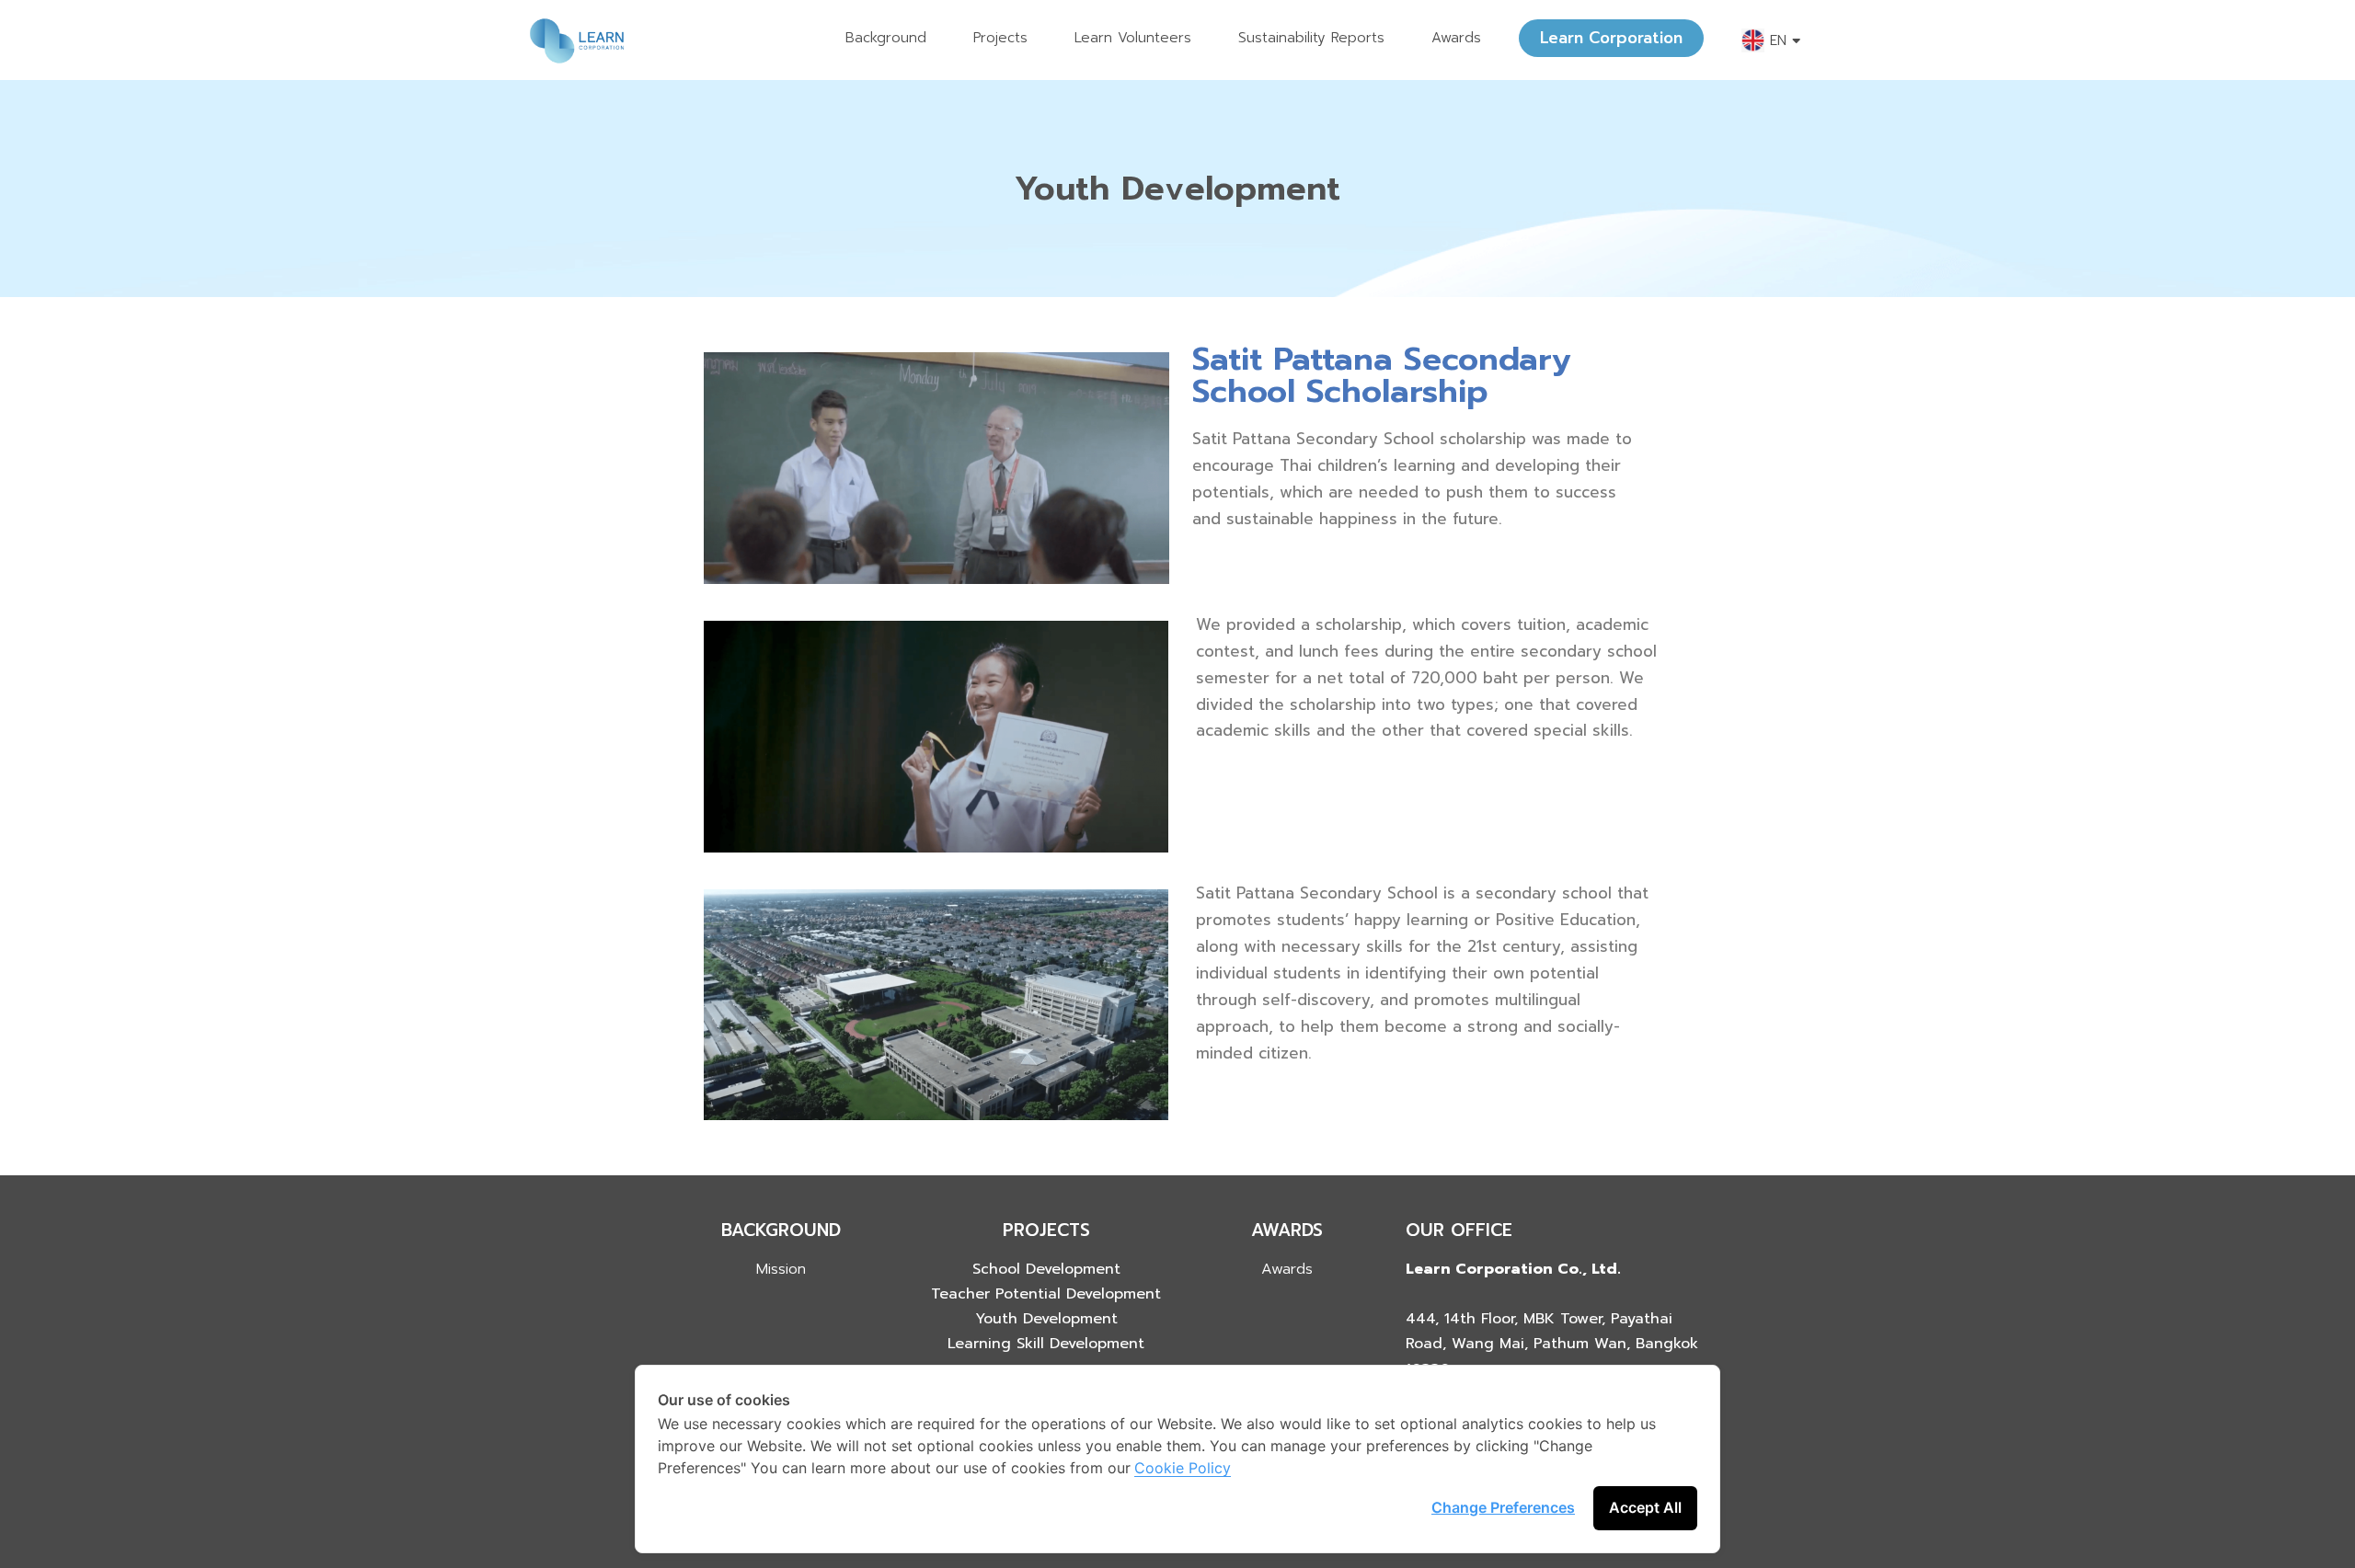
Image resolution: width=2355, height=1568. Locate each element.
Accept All (1645, 1507)
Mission (781, 1269)
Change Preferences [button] (1503, 1507)
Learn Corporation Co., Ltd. (1513, 1269)
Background (886, 38)
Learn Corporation (1611, 38)
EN (1778, 40)
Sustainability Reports (1311, 38)
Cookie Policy (1183, 1468)
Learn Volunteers (1133, 38)
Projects (1000, 38)
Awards (1456, 38)
